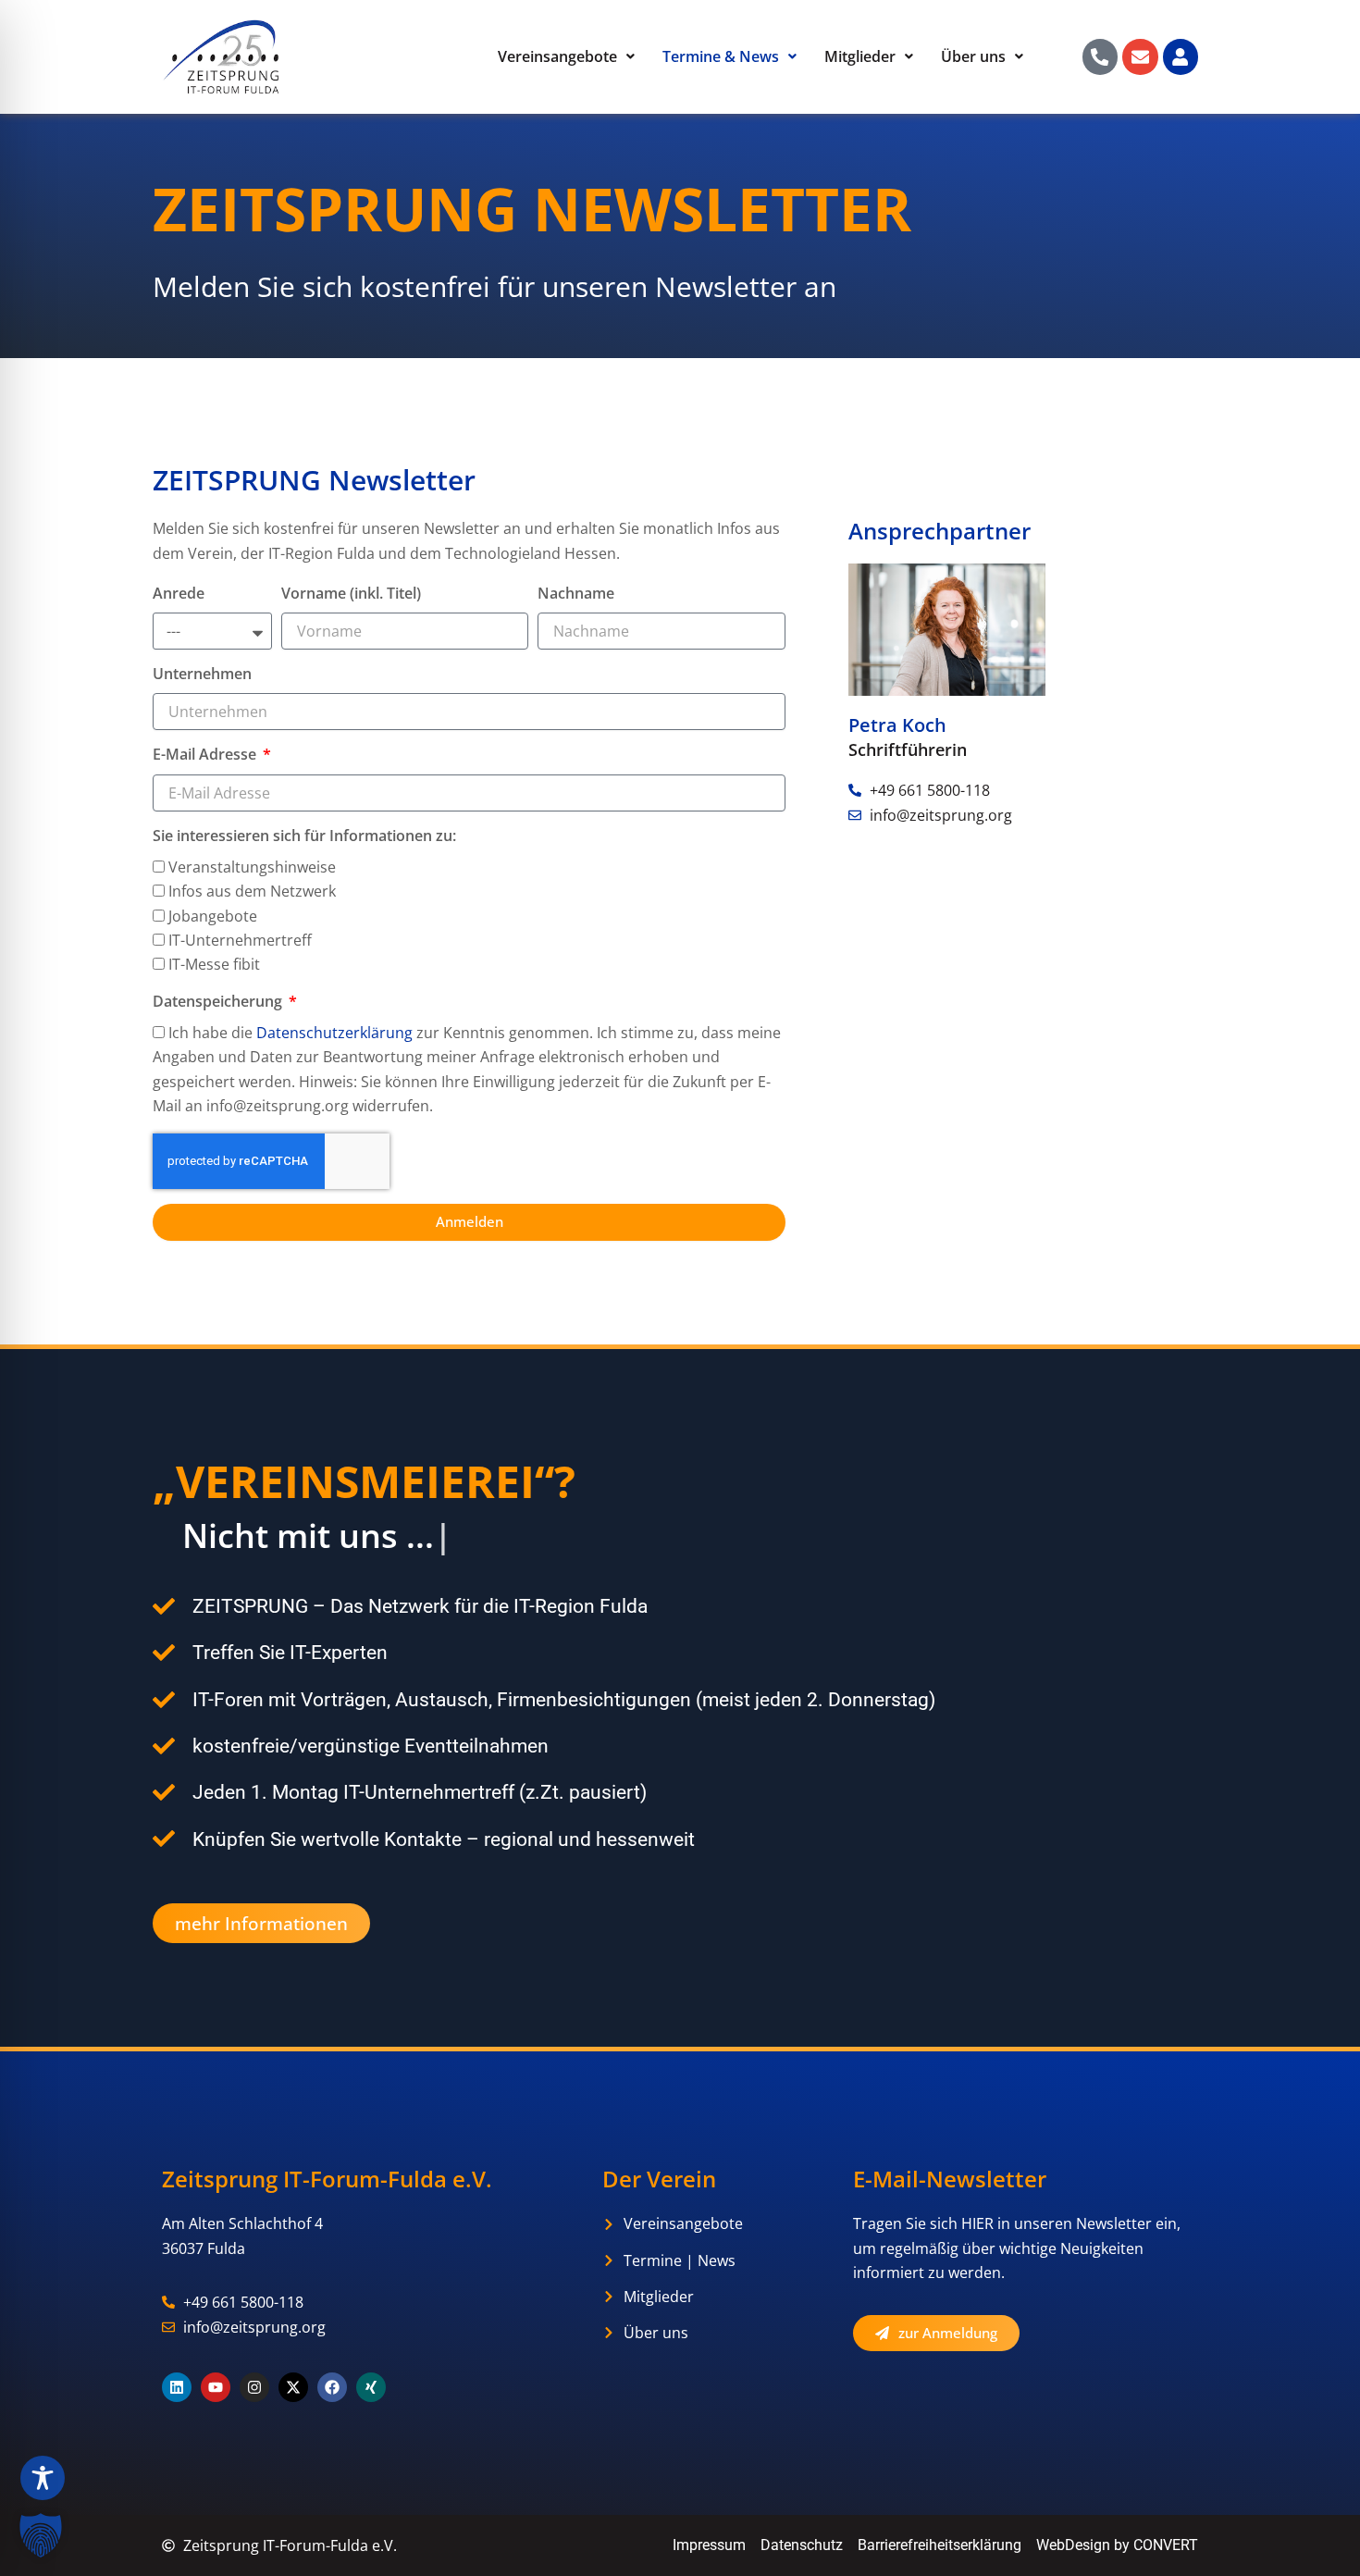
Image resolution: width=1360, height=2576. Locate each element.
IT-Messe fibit (214, 964)
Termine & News (721, 56)
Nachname (576, 594)
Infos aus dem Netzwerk (252, 891)
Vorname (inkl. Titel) (351, 594)
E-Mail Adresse (206, 755)
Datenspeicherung (219, 1002)
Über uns (973, 56)
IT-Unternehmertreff (240, 940)
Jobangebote (213, 916)
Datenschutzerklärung (334, 1033)
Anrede (179, 594)
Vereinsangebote (557, 56)
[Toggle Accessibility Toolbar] (43, 2478)
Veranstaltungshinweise (252, 867)
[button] (41, 2535)
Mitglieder (860, 56)
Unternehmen (202, 674)
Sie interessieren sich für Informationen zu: (304, 836)
